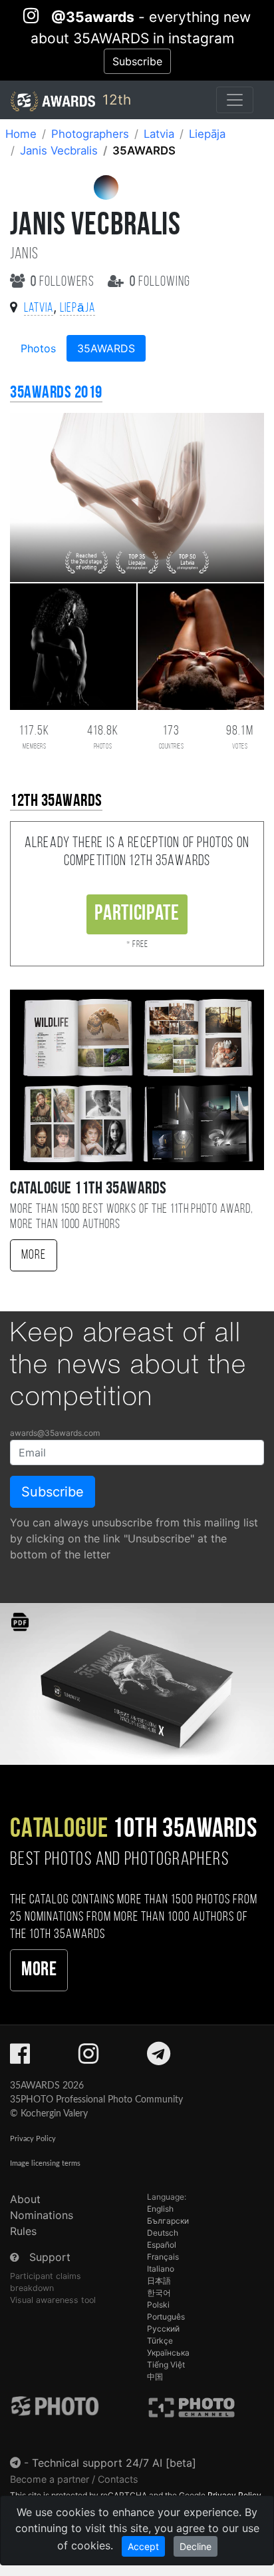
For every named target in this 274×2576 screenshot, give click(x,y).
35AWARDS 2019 (56, 393)
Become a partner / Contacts (74, 2479)
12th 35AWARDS (56, 802)
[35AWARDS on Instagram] (88, 2058)
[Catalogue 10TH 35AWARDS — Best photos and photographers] (137, 1683)
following (160, 282)
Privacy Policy (33, 2139)
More (34, 1255)
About (25, 2199)
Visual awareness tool (53, 2300)
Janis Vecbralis (59, 151)
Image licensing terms (45, 2163)
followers (64, 282)
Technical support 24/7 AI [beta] (114, 2463)
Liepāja (207, 134)
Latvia (159, 134)
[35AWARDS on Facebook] (20, 2058)
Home (21, 134)
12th (115, 100)
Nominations (42, 2215)
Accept (143, 2546)
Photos (38, 348)
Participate (137, 914)
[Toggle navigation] (235, 100)
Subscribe (137, 61)
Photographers (90, 134)
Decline (196, 2546)
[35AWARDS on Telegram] (159, 2058)
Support (50, 2257)
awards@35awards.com (55, 1433)
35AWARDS (106, 348)
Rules (23, 2231)
